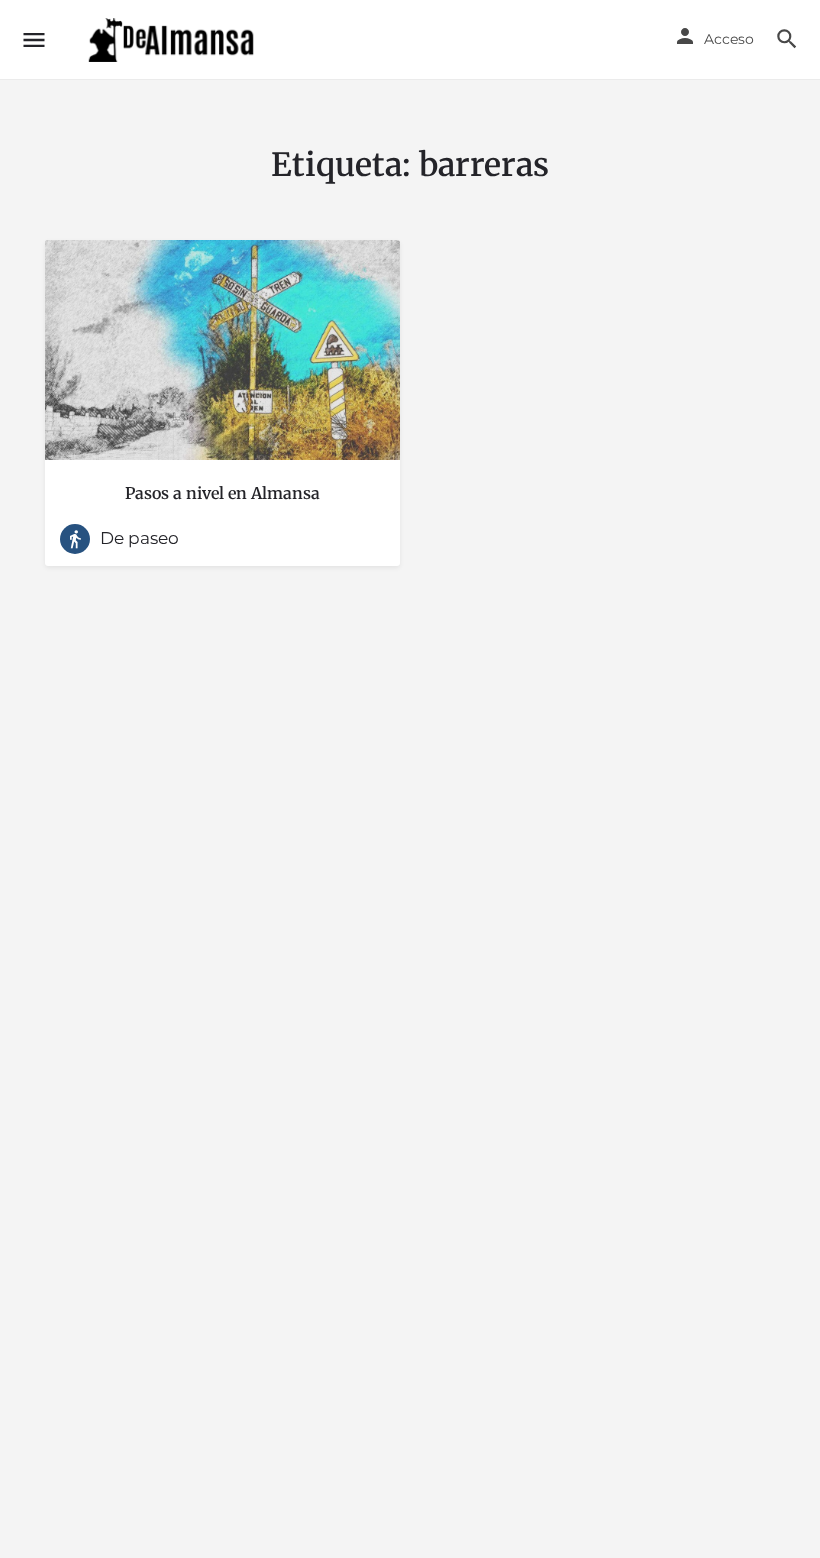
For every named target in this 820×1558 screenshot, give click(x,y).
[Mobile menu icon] (34, 40)
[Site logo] (173, 40)
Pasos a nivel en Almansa (222, 493)
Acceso (729, 39)
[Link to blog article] (222, 350)
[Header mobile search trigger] (787, 39)
